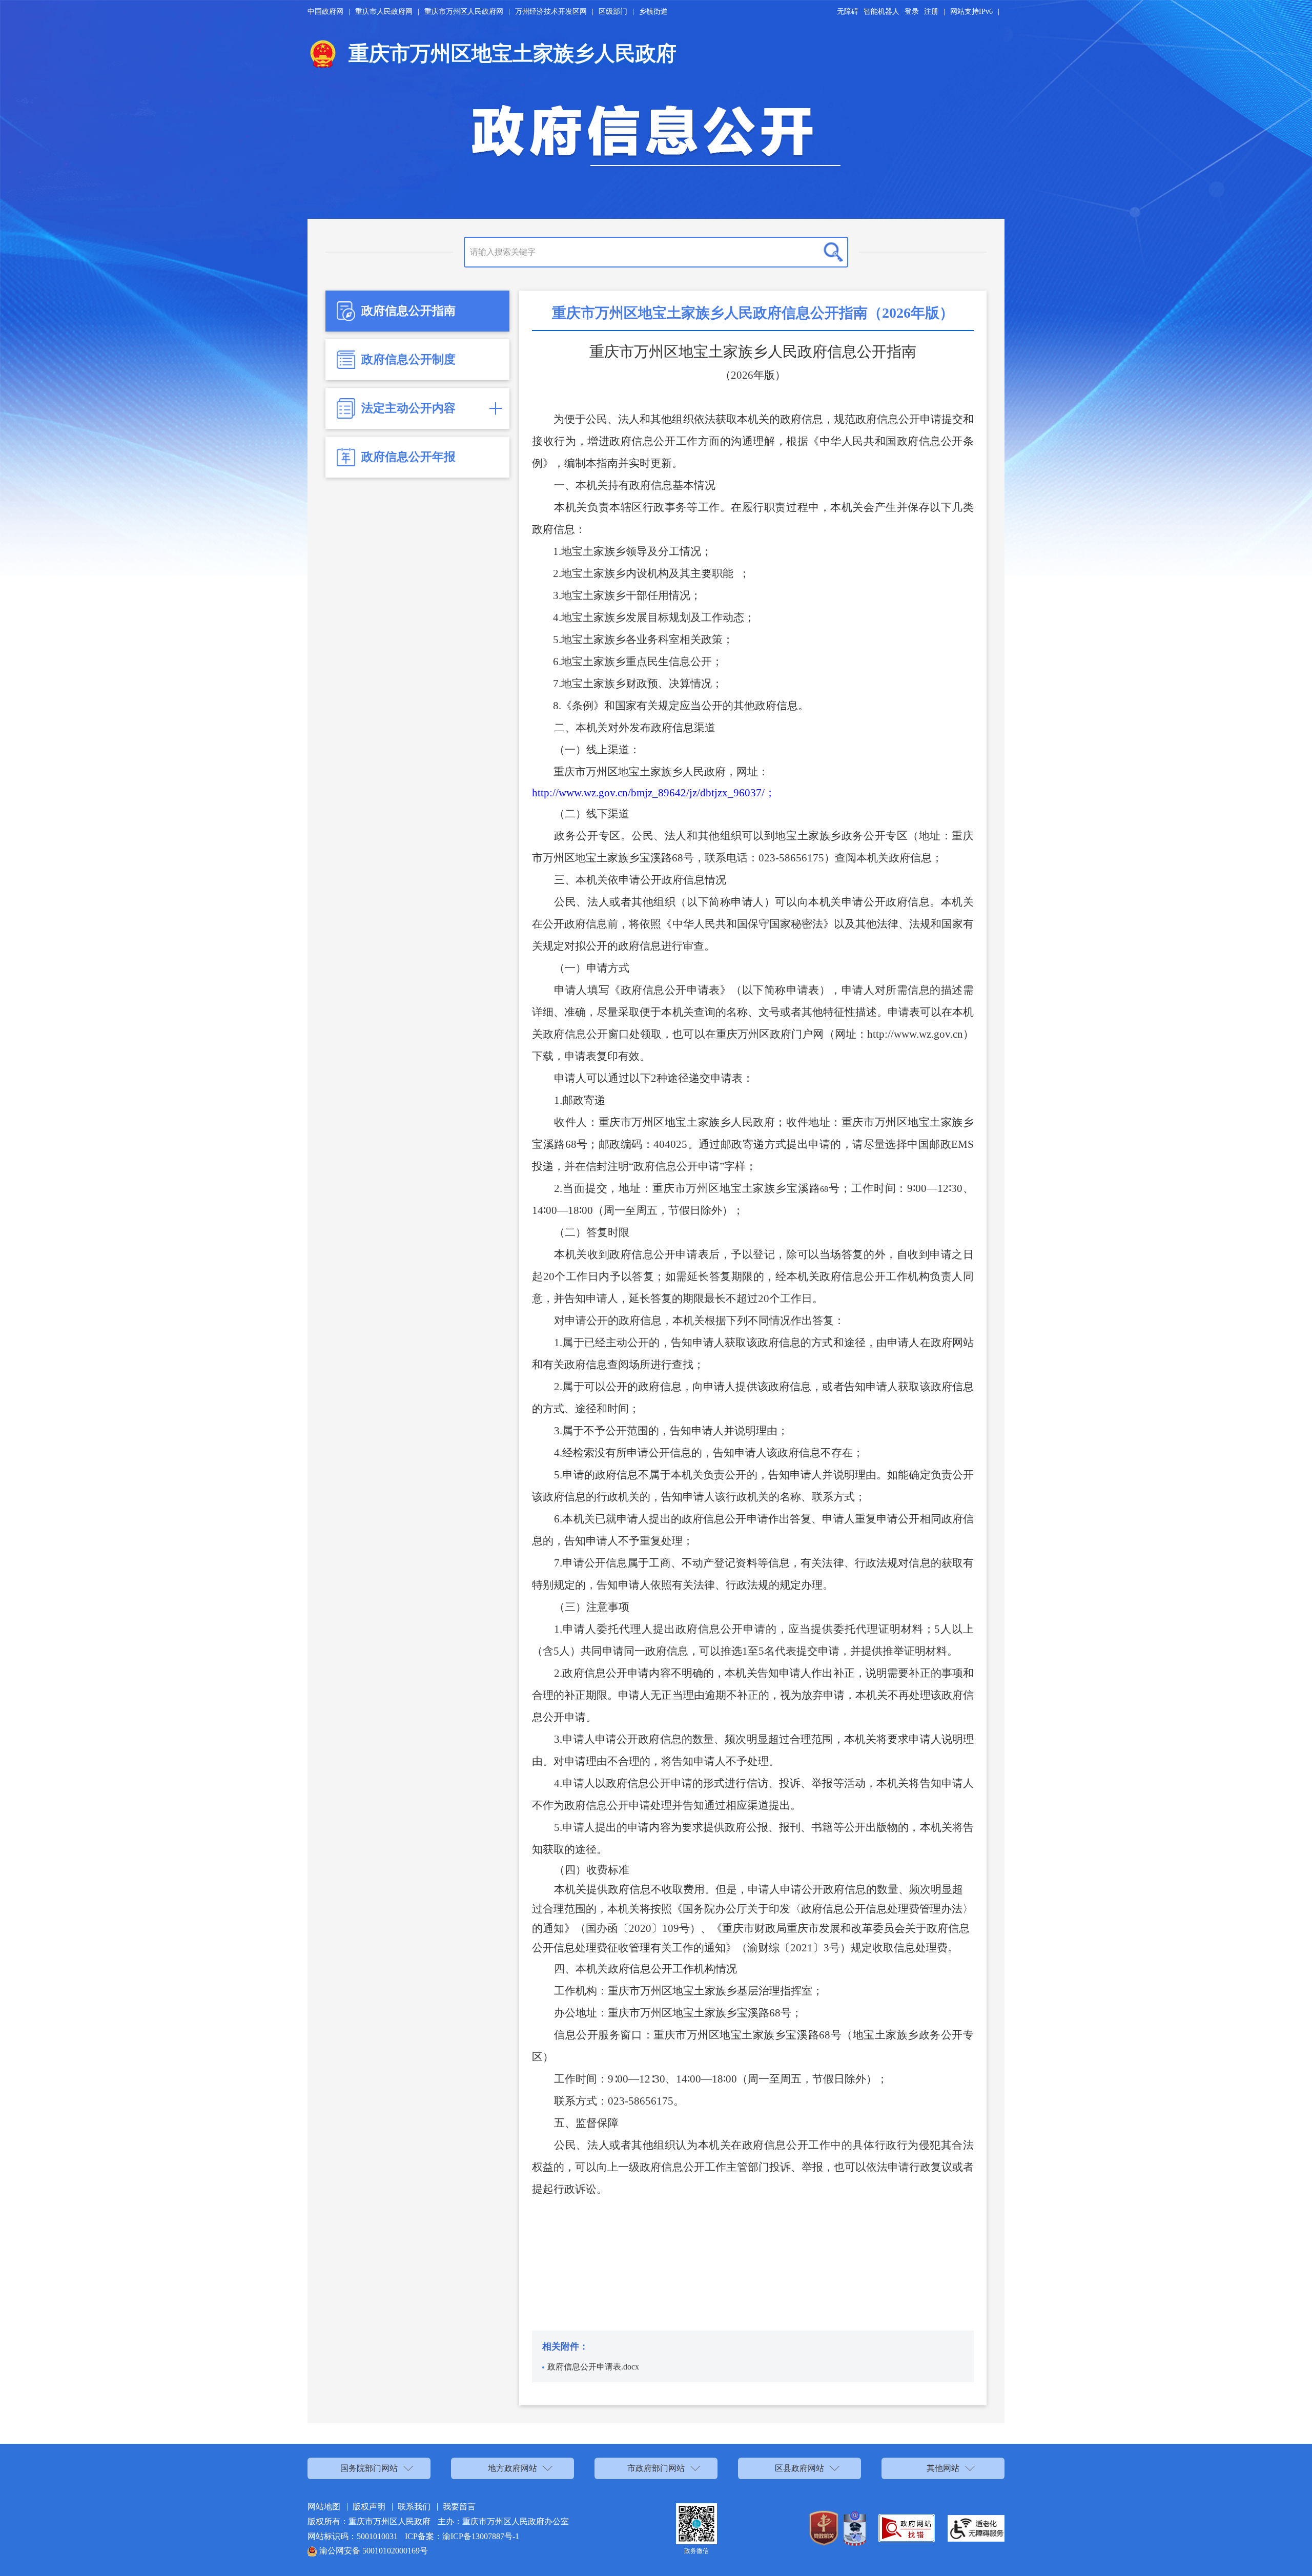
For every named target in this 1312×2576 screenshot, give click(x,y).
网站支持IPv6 (971, 12)
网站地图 (324, 2507)
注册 (931, 12)
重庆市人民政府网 (384, 12)
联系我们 (414, 2507)
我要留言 (459, 2507)
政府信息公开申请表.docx (593, 2367)
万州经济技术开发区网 (551, 12)
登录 (912, 12)
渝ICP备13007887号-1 (481, 2536)
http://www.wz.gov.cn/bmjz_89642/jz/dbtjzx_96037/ (648, 793)
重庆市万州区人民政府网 (464, 12)
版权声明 (369, 2507)
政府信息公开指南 (408, 311)
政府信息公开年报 (408, 457)
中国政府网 (325, 12)
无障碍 (848, 12)
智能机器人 (881, 12)
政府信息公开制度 (408, 359)
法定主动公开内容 (408, 408)
